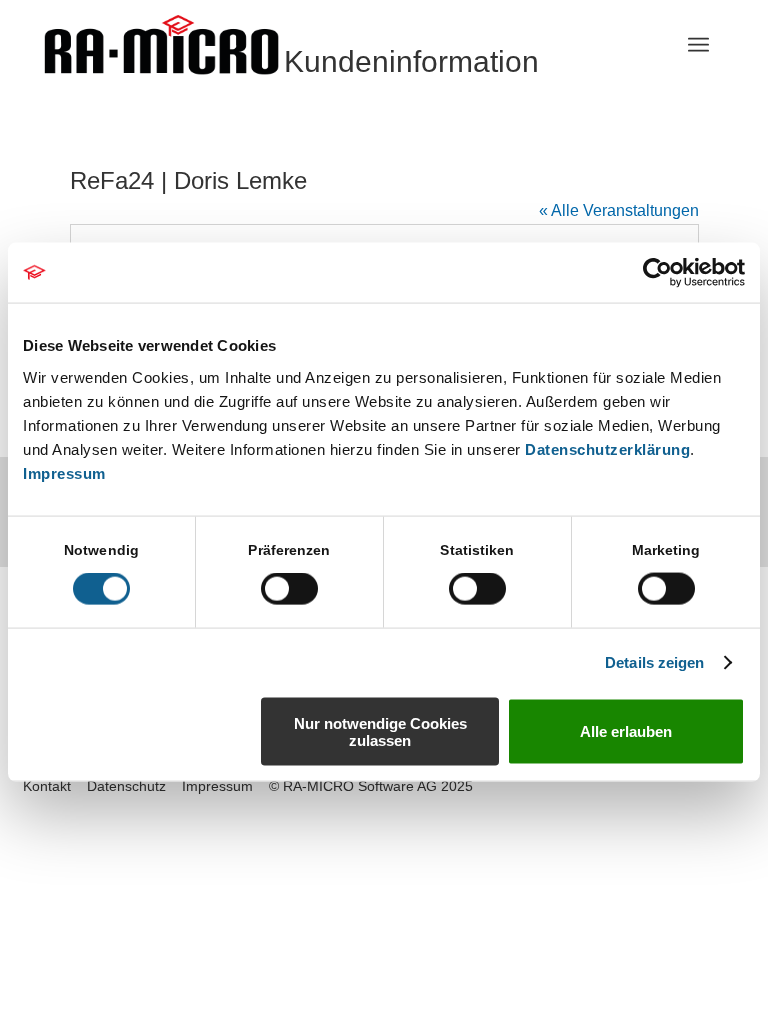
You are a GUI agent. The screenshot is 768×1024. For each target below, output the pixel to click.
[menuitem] (698, 45)
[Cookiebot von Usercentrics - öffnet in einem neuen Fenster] (657, 273)
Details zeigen (654, 662)
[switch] (289, 589)
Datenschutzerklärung (607, 448)
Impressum (64, 472)
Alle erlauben (626, 731)
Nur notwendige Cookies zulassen (380, 731)
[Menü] (698, 45)
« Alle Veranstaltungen (619, 210)
